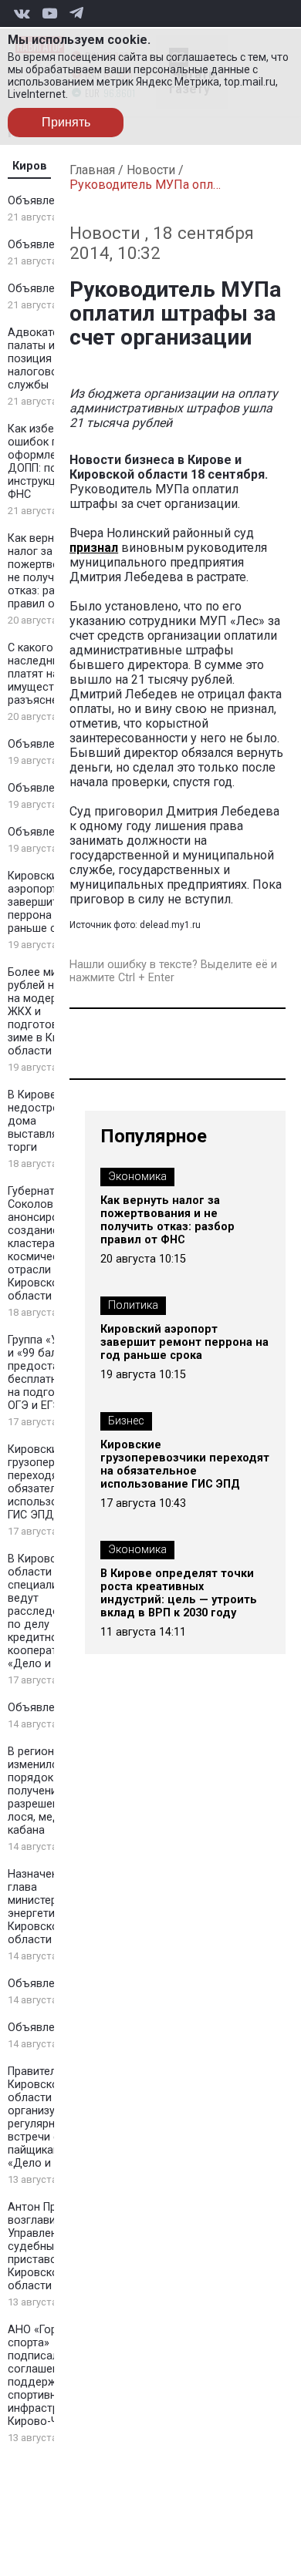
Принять (66, 122)
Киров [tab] (30, 166)
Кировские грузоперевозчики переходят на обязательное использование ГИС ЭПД (185, 1465)
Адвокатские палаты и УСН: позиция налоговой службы (45, 359)
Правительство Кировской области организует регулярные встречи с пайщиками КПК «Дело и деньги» (52, 2117)
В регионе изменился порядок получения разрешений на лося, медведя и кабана (52, 1791)
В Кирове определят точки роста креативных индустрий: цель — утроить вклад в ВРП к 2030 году (179, 1593)
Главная (92, 170)
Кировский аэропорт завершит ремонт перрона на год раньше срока (54, 902)
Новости (151, 170)
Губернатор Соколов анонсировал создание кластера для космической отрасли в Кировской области (43, 1244)
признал (94, 548)
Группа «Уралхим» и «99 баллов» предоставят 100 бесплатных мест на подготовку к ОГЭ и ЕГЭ (54, 1373)
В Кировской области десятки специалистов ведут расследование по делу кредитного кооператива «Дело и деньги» (53, 1611)
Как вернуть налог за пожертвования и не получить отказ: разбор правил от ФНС (54, 571)
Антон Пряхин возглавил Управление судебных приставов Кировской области (44, 2246)
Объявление (41, 201)
